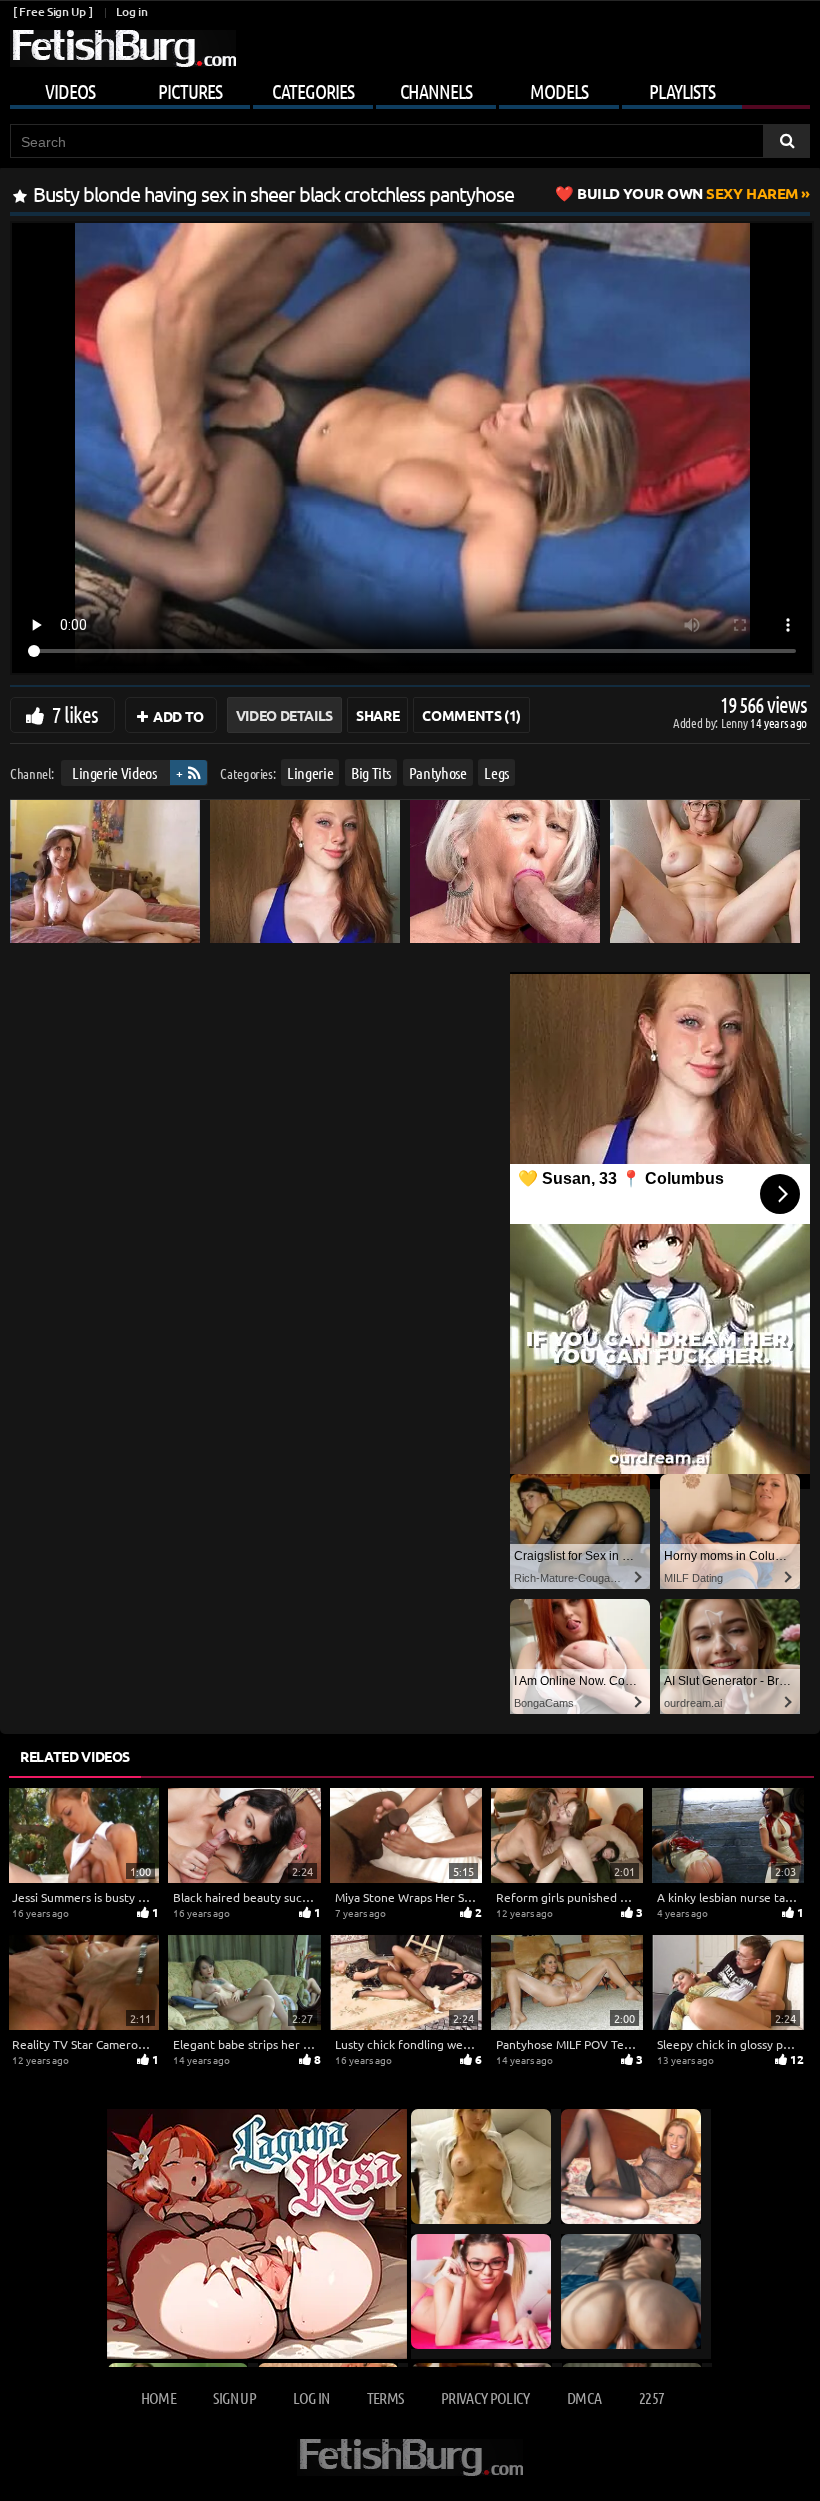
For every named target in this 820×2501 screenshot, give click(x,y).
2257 (651, 2397)
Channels (436, 91)
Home (158, 2397)
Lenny (735, 722)
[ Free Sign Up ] (52, 11)
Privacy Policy (485, 2397)
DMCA (584, 2397)
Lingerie (310, 772)
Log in (131, 11)
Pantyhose (438, 772)
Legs (496, 772)
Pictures (190, 91)
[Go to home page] (123, 48)
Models (559, 91)
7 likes (75, 714)
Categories (313, 91)
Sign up (234, 2397)
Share (377, 715)
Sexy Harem (687, 193)
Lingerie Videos (114, 772)
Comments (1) (471, 715)
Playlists (682, 91)
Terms (385, 2397)
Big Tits (371, 772)
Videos (70, 91)
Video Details (284, 715)
